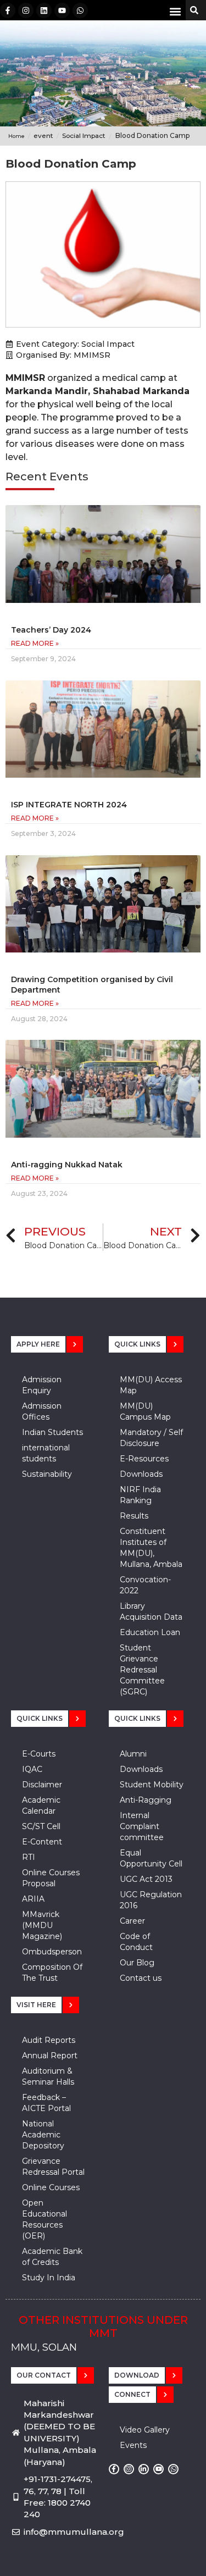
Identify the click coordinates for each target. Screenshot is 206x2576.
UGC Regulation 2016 (151, 1900)
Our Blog (137, 1963)
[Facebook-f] (8, 10)
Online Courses (51, 2187)
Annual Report (50, 2056)
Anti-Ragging (146, 1800)
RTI (29, 1857)
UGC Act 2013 (146, 1879)
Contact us (141, 1978)
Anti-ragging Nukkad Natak (67, 1165)
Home (16, 136)
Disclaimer (42, 1785)
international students (46, 1453)
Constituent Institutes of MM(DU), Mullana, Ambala (151, 1548)
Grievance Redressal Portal (53, 2167)
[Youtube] (62, 10)
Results (134, 1516)
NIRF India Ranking (140, 1495)
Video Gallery (145, 2430)
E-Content (42, 1842)
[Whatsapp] (80, 10)
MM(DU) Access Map (151, 1385)
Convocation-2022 (145, 1585)
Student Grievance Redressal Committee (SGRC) (142, 1670)
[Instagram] (26, 10)
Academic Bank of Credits (52, 2257)
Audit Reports (49, 2040)
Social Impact (108, 344)
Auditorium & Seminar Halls (48, 2076)
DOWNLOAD (137, 2375)
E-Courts (39, 1754)
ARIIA (33, 1899)
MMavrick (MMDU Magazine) (42, 1925)
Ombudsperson (52, 1952)
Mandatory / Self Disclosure (151, 1438)
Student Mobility (152, 1785)
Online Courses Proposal (51, 1878)
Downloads (141, 1474)
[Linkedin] (44, 10)
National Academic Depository (43, 2135)
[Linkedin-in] (144, 2469)
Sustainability (47, 1474)
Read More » (35, 643)
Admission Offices (42, 1411)
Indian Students (52, 1432)
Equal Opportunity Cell (151, 1858)
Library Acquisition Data (151, 1611)
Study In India (49, 2278)
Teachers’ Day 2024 (51, 630)
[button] (175, 11)
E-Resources (144, 1459)
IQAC (32, 1769)
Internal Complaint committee (142, 1826)
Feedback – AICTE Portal (46, 2103)
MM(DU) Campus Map (145, 1411)
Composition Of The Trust (52, 1973)
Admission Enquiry (42, 1385)
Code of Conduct (136, 1942)
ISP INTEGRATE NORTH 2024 (69, 805)
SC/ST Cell (41, 1826)
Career (132, 1921)
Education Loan (150, 1632)
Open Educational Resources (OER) (44, 2219)
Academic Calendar (41, 1805)
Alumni (133, 1754)
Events (133, 2445)
